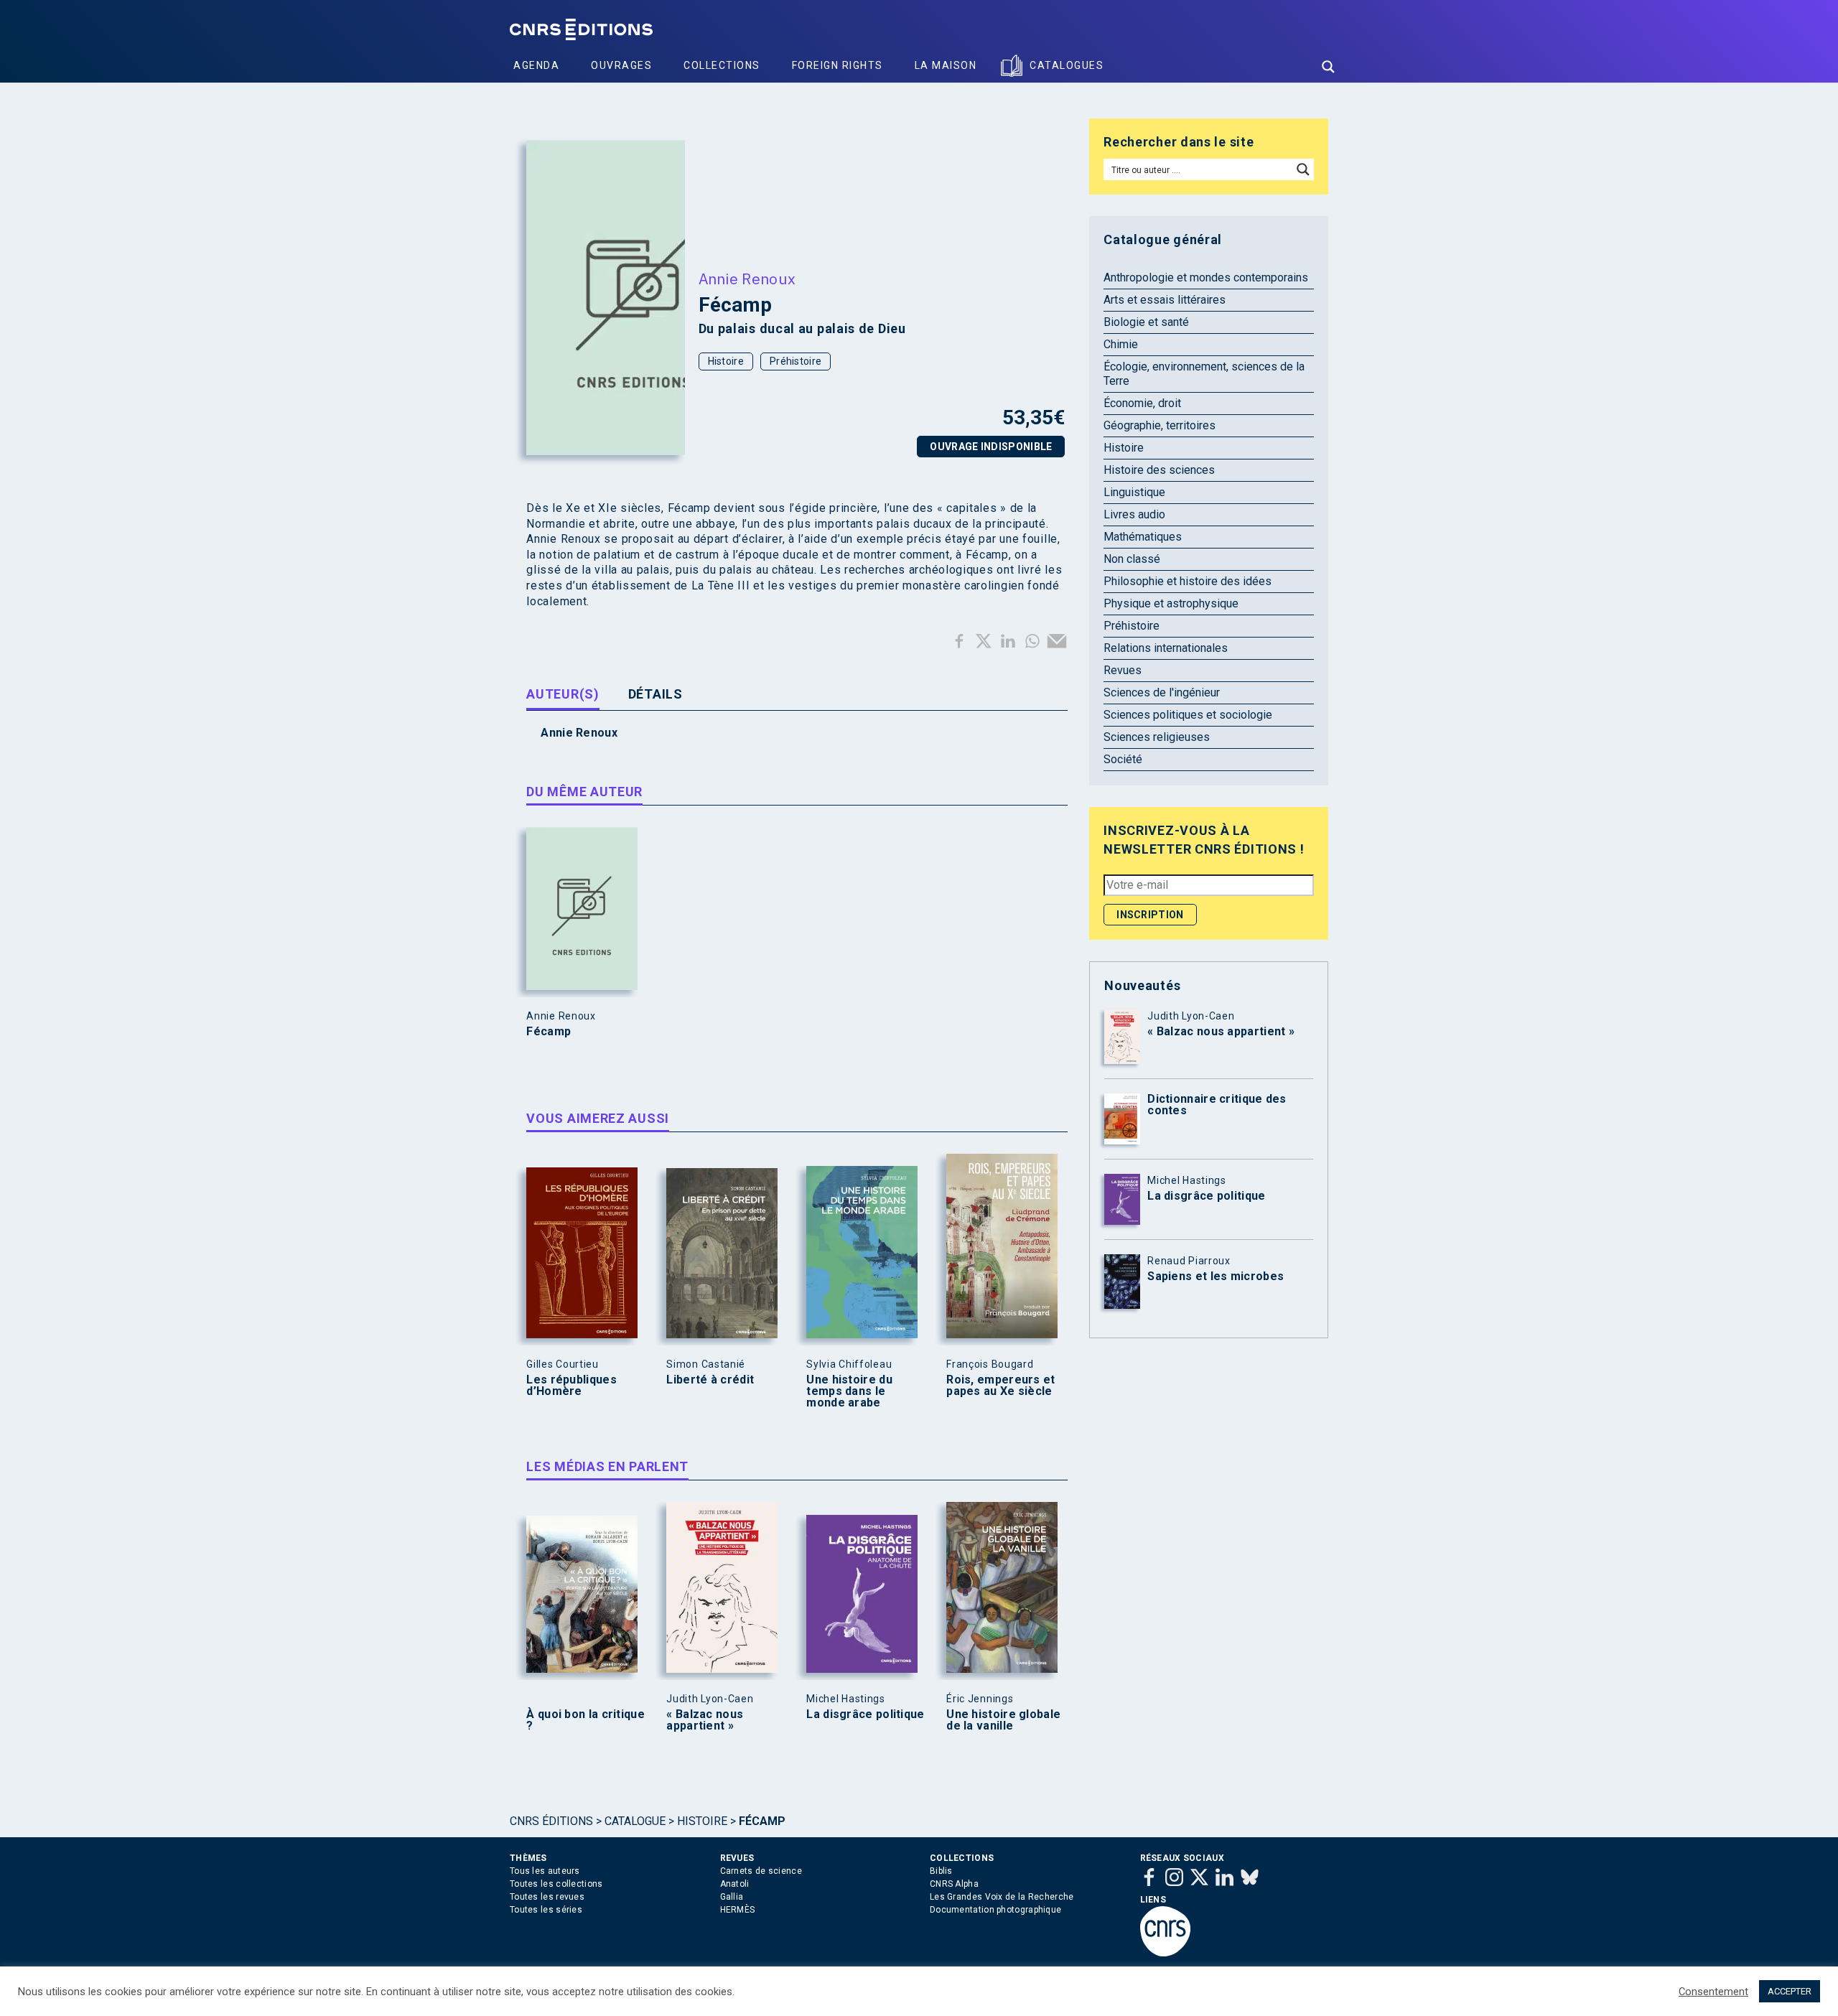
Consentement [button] (1713, 1992)
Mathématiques (1143, 537)
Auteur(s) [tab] (563, 694)
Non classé (1132, 559)
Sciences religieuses (1157, 737)
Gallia (732, 1897)
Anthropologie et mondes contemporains (1206, 277)
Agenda (536, 65)
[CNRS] (1165, 1954)
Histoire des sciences (1159, 470)
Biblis (941, 1871)
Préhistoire (796, 361)
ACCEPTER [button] (1790, 1991)
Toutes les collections (556, 1884)
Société (1123, 759)
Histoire (726, 361)
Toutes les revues (547, 1897)
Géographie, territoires (1160, 425)
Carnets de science (761, 1871)
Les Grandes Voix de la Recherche (1002, 1897)
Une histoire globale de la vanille (1003, 1720)
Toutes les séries (546, 1910)
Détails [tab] (656, 694)
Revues (1123, 670)
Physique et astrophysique (1171, 603)
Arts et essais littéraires (1165, 300)
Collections (722, 65)
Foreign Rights (838, 65)
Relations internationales (1166, 648)
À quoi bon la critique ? (586, 1720)
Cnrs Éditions (551, 1821)
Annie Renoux (747, 279)
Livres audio (1134, 514)
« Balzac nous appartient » (705, 1720)
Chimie (1121, 344)
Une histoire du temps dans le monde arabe (849, 1391)
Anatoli (735, 1884)
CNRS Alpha (954, 1884)
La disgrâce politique (865, 1714)
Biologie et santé (1146, 322)
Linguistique (1134, 492)
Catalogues (1067, 65)
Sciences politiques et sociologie (1188, 715)
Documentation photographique (995, 1910)
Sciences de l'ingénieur (1162, 692)
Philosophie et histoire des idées (1188, 581)
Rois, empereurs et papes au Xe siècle (1000, 1386)
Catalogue (635, 1821)
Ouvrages (621, 65)
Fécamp (549, 1032)
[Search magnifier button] (1328, 67)
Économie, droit (1142, 403)
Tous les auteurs (545, 1871)
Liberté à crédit (710, 1380)
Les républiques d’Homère (572, 1386)
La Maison (946, 65)
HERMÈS (738, 1910)
